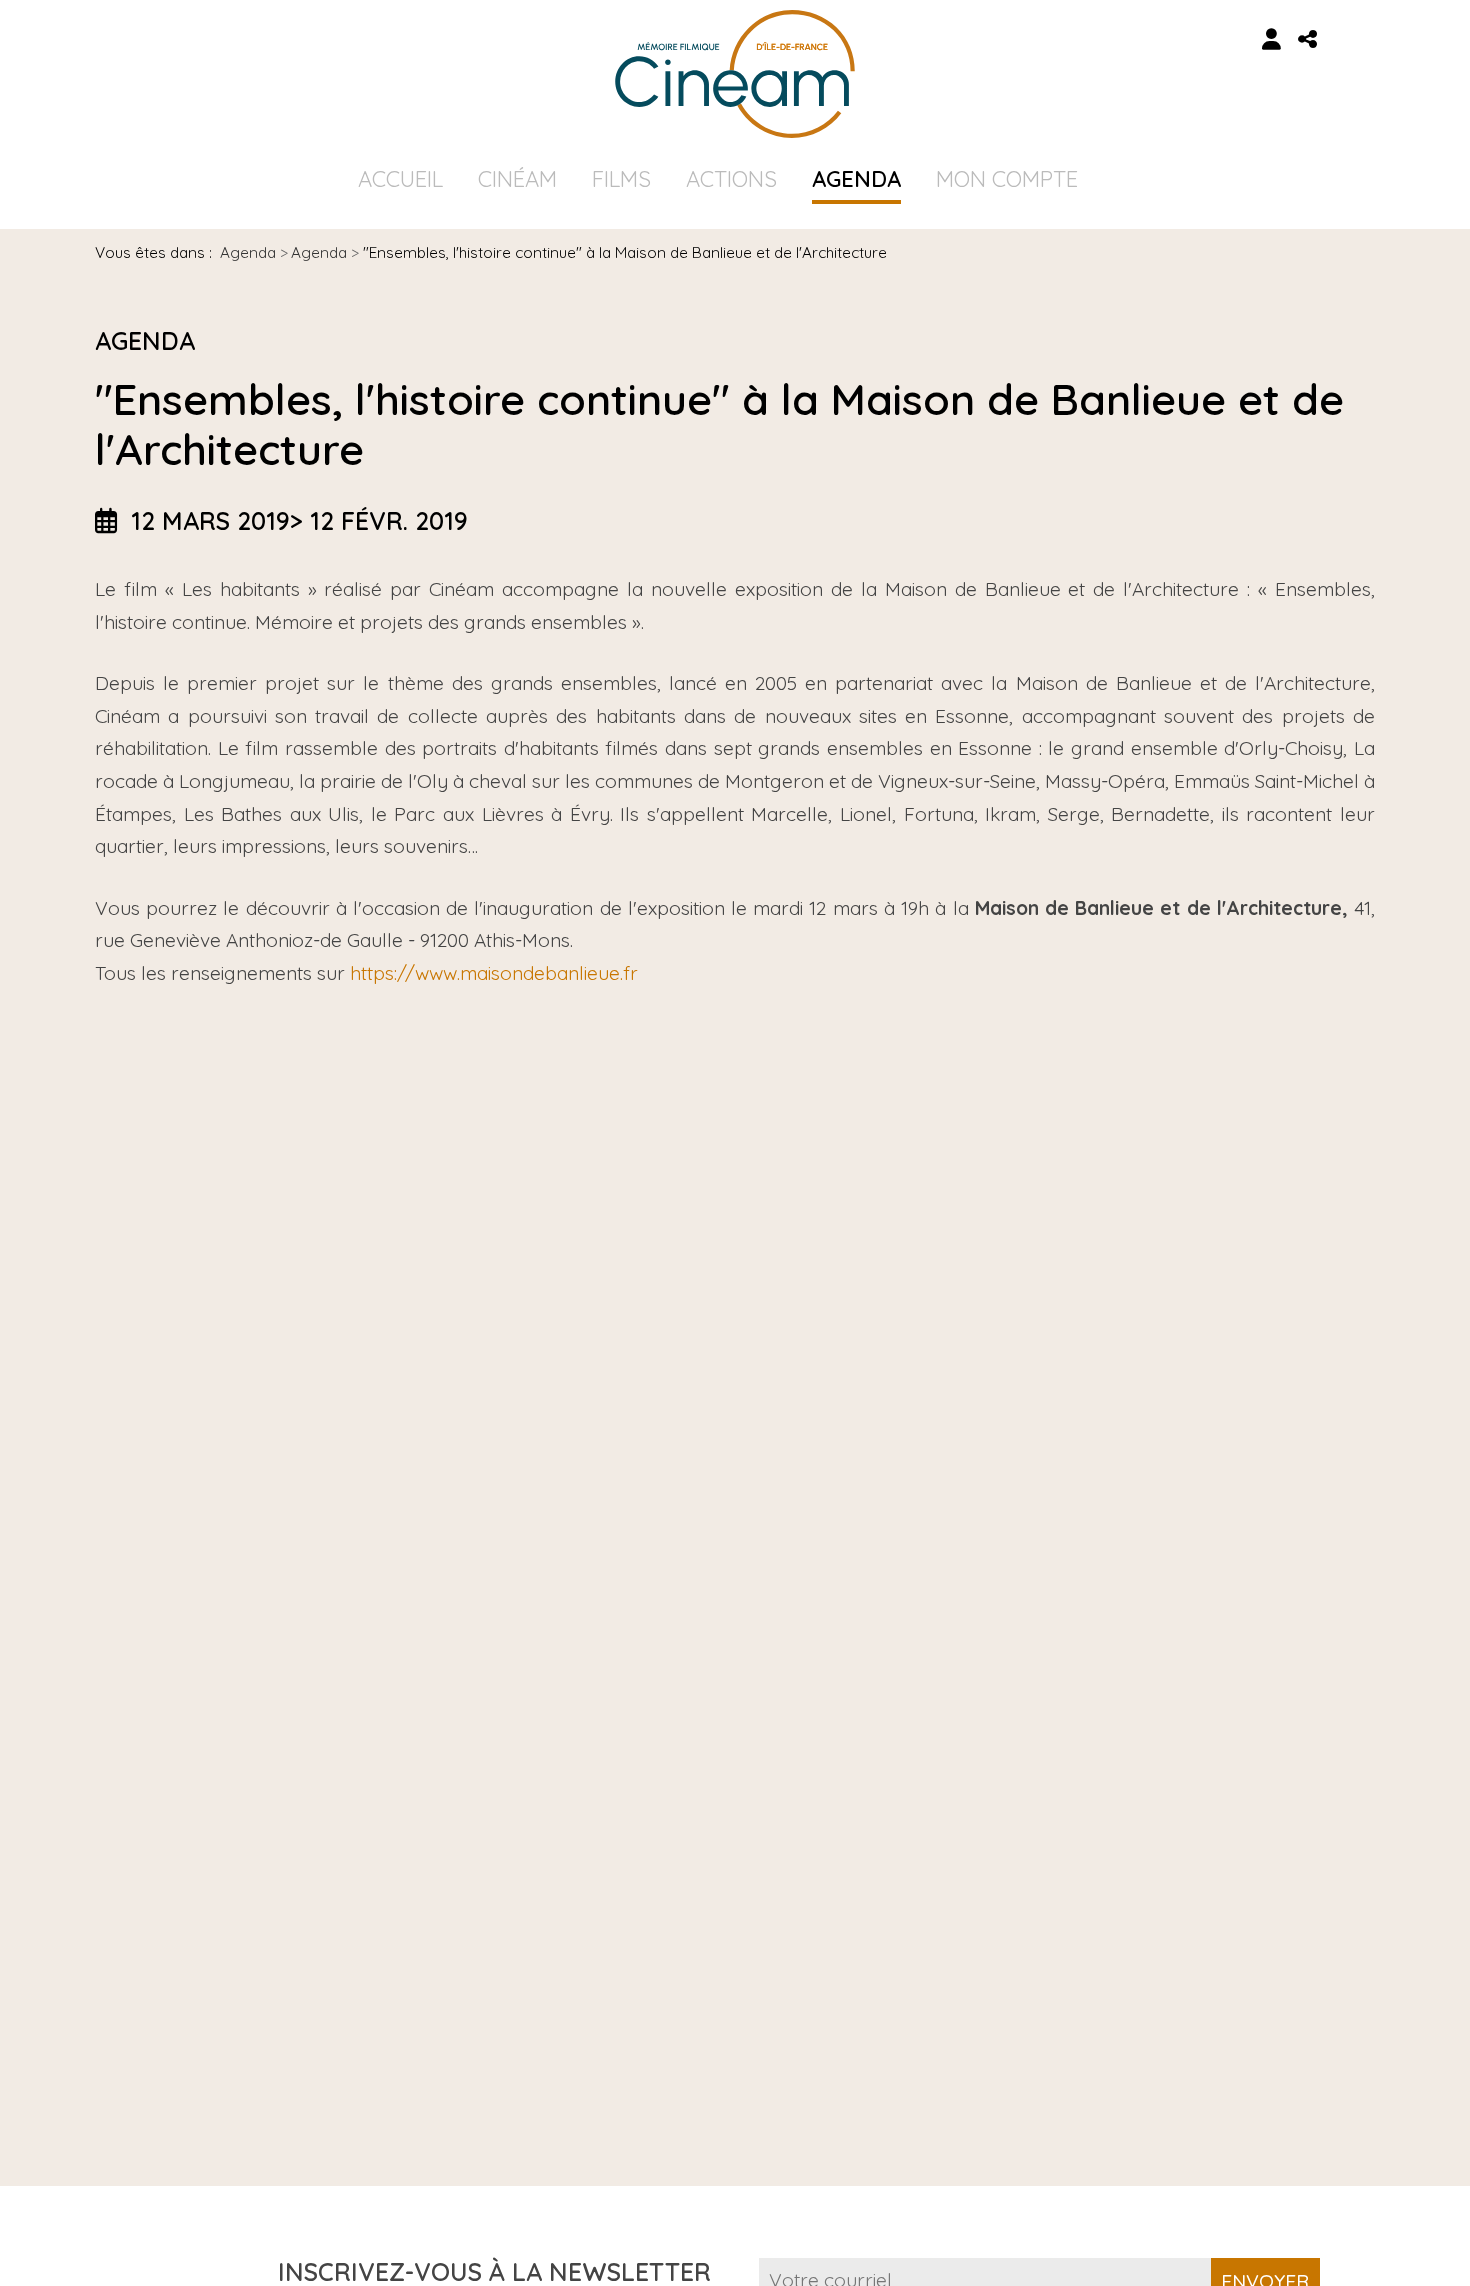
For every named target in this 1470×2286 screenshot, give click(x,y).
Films (621, 179)
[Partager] (1308, 39)
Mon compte (1007, 179)
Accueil (400, 179)
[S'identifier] (1272, 39)
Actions (731, 179)
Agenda (856, 179)
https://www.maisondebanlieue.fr (494, 973)
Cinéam (517, 179)
